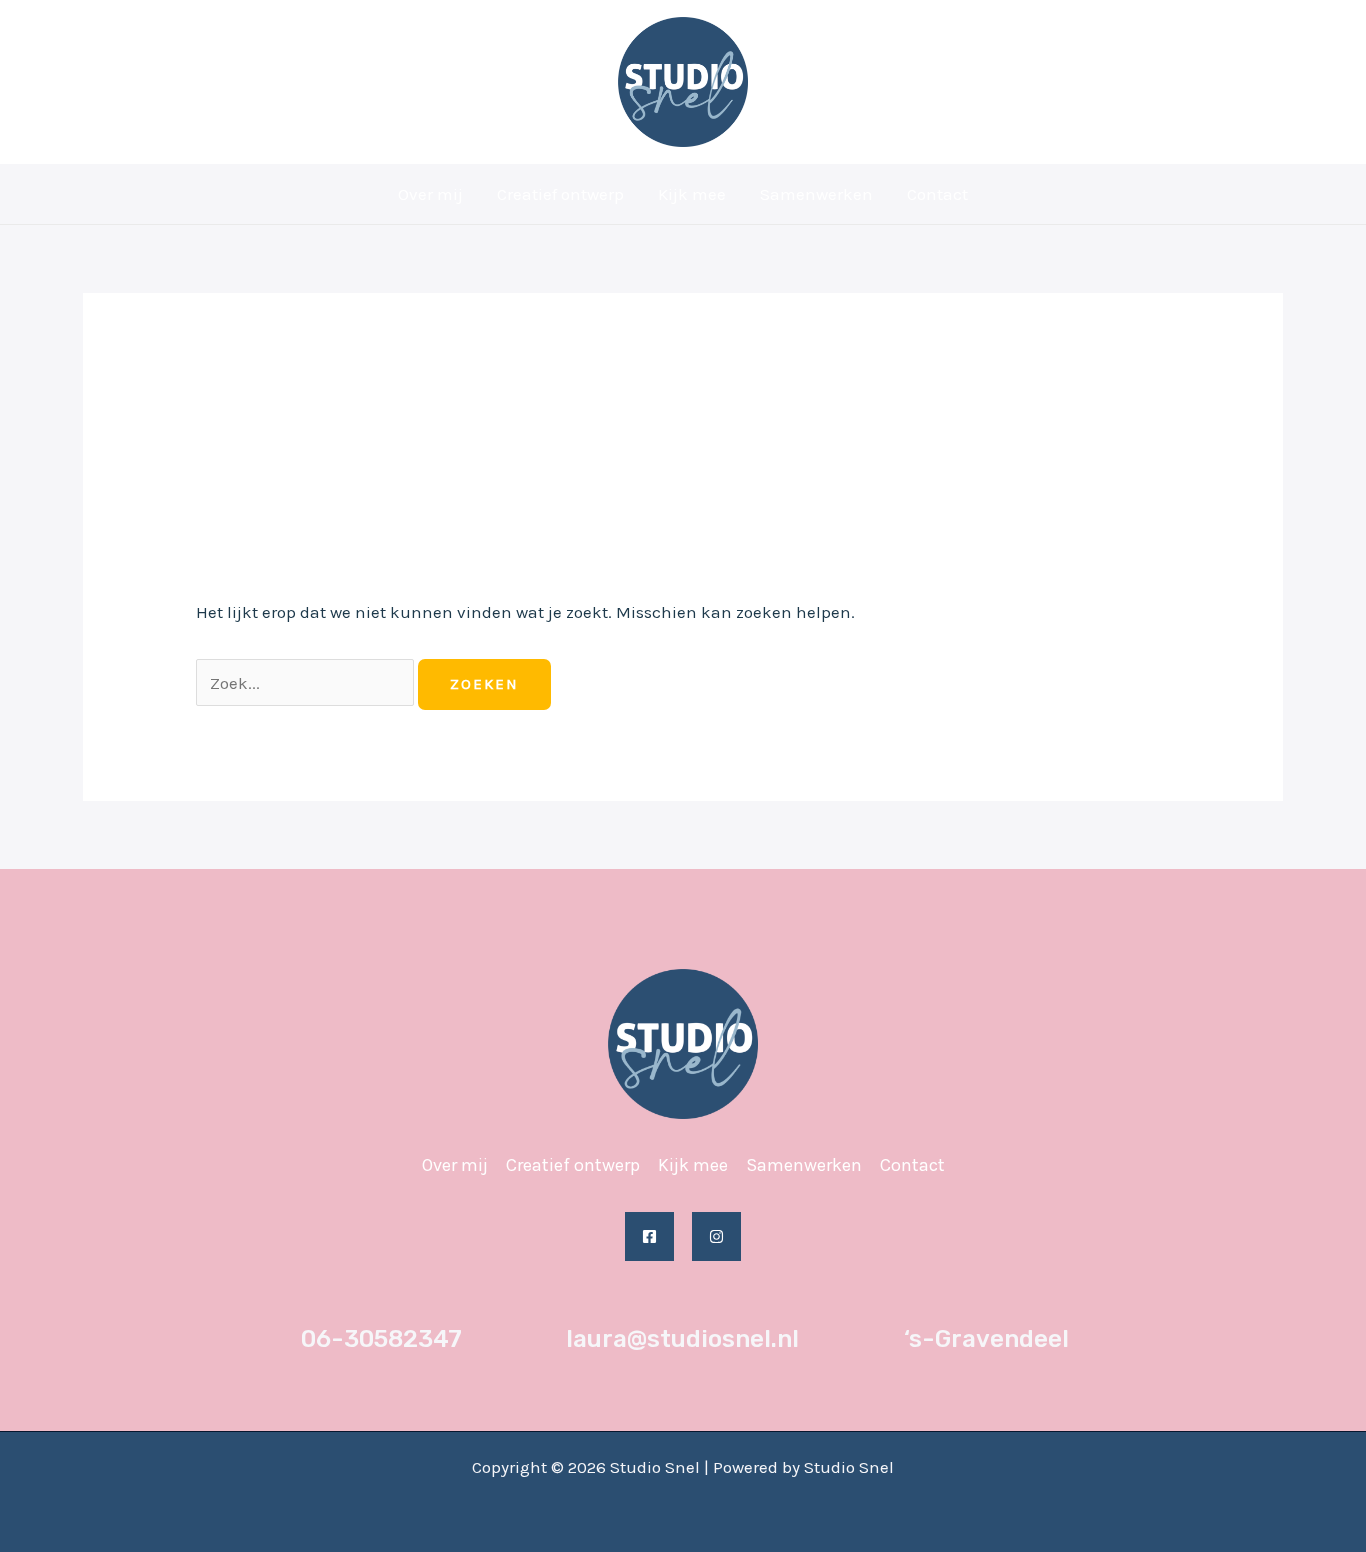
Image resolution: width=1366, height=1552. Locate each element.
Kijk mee (692, 194)
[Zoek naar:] (307, 683)
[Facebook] (649, 1236)
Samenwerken (816, 194)
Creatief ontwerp (560, 194)
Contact (937, 194)
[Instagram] (716, 1236)
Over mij (430, 194)
